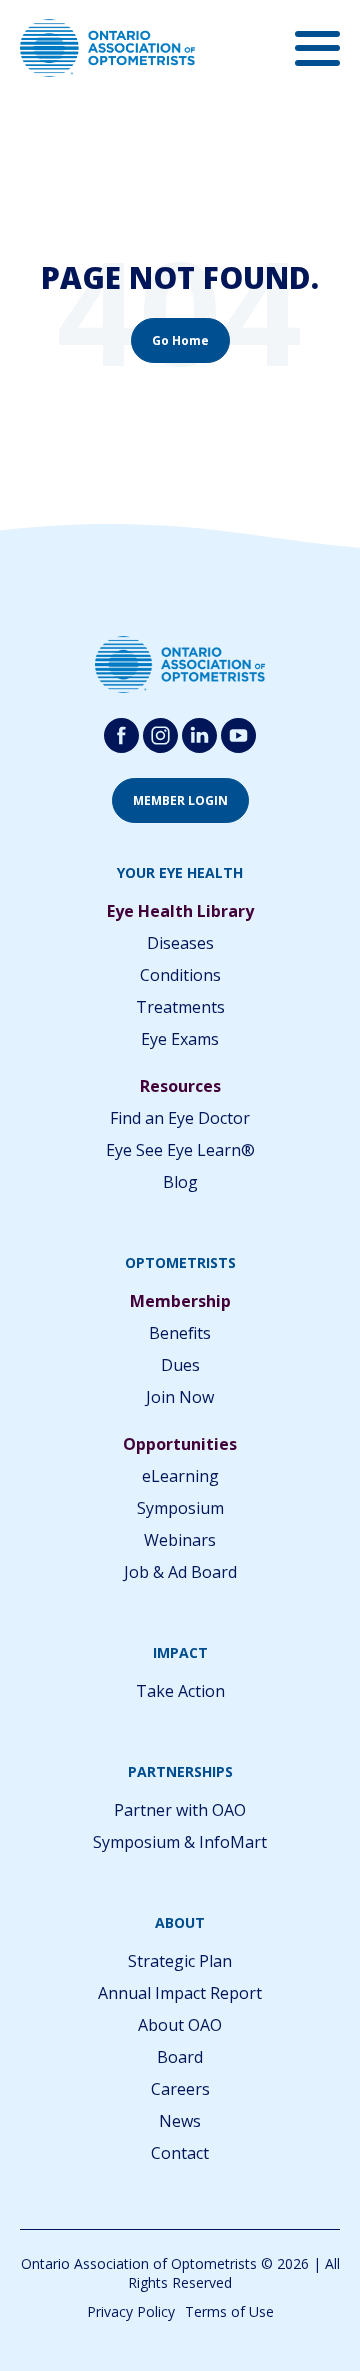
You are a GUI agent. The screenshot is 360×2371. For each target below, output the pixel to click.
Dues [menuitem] (180, 1365)
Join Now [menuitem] (180, 1397)
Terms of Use (229, 2311)
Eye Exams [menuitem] (180, 1039)
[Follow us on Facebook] (121, 735)
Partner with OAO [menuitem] (180, 1810)
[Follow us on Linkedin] (199, 735)
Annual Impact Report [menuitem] (180, 1993)
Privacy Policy (131, 2311)
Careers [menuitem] (180, 2089)
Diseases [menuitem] (180, 943)
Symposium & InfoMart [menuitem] (180, 1842)
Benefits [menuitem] (180, 1333)
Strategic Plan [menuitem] (180, 1961)
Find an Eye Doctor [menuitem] (180, 1118)
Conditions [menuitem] (180, 975)
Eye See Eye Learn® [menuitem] (180, 1150)
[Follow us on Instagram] (160, 735)
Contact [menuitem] (180, 2153)
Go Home (180, 340)
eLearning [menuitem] (180, 1476)
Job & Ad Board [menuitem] (180, 1572)
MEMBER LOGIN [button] (180, 800)
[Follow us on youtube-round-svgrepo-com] (238, 735)
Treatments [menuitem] (180, 1007)
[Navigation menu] (317, 48)
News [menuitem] (180, 2121)
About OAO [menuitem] (180, 2025)
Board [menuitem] (180, 2057)
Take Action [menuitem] (180, 1691)
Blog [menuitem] (180, 1182)
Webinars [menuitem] (180, 1540)
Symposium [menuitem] (180, 1508)
